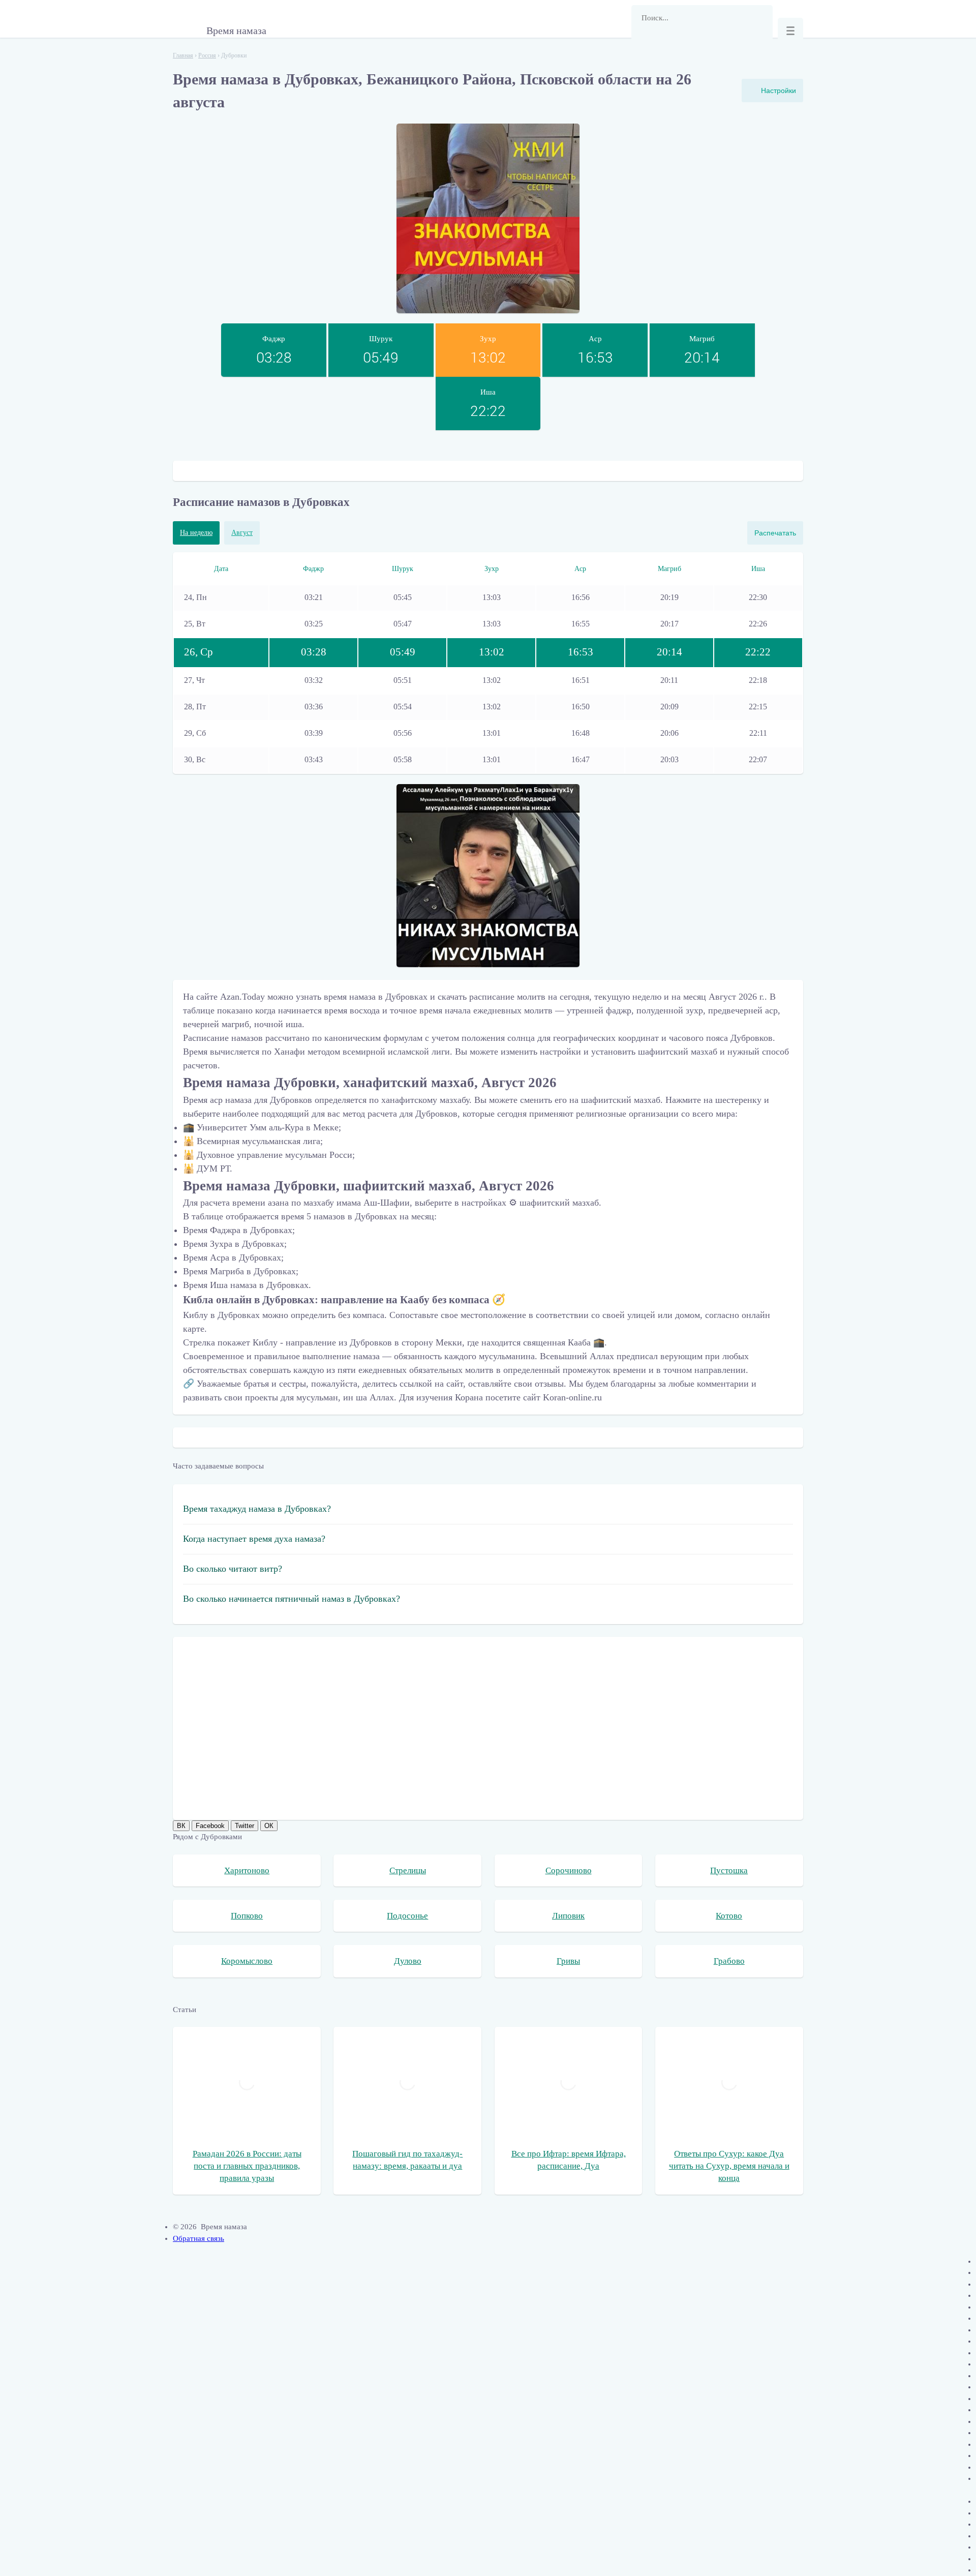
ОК (269, 1826)
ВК (181, 1826)
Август (242, 533)
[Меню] (790, 31)
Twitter (245, 1826)
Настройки (779, 91)
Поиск (644, 43)
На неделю (196, 533)
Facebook (210, 1826)
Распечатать (775, 533)
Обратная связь (199, 2238)
